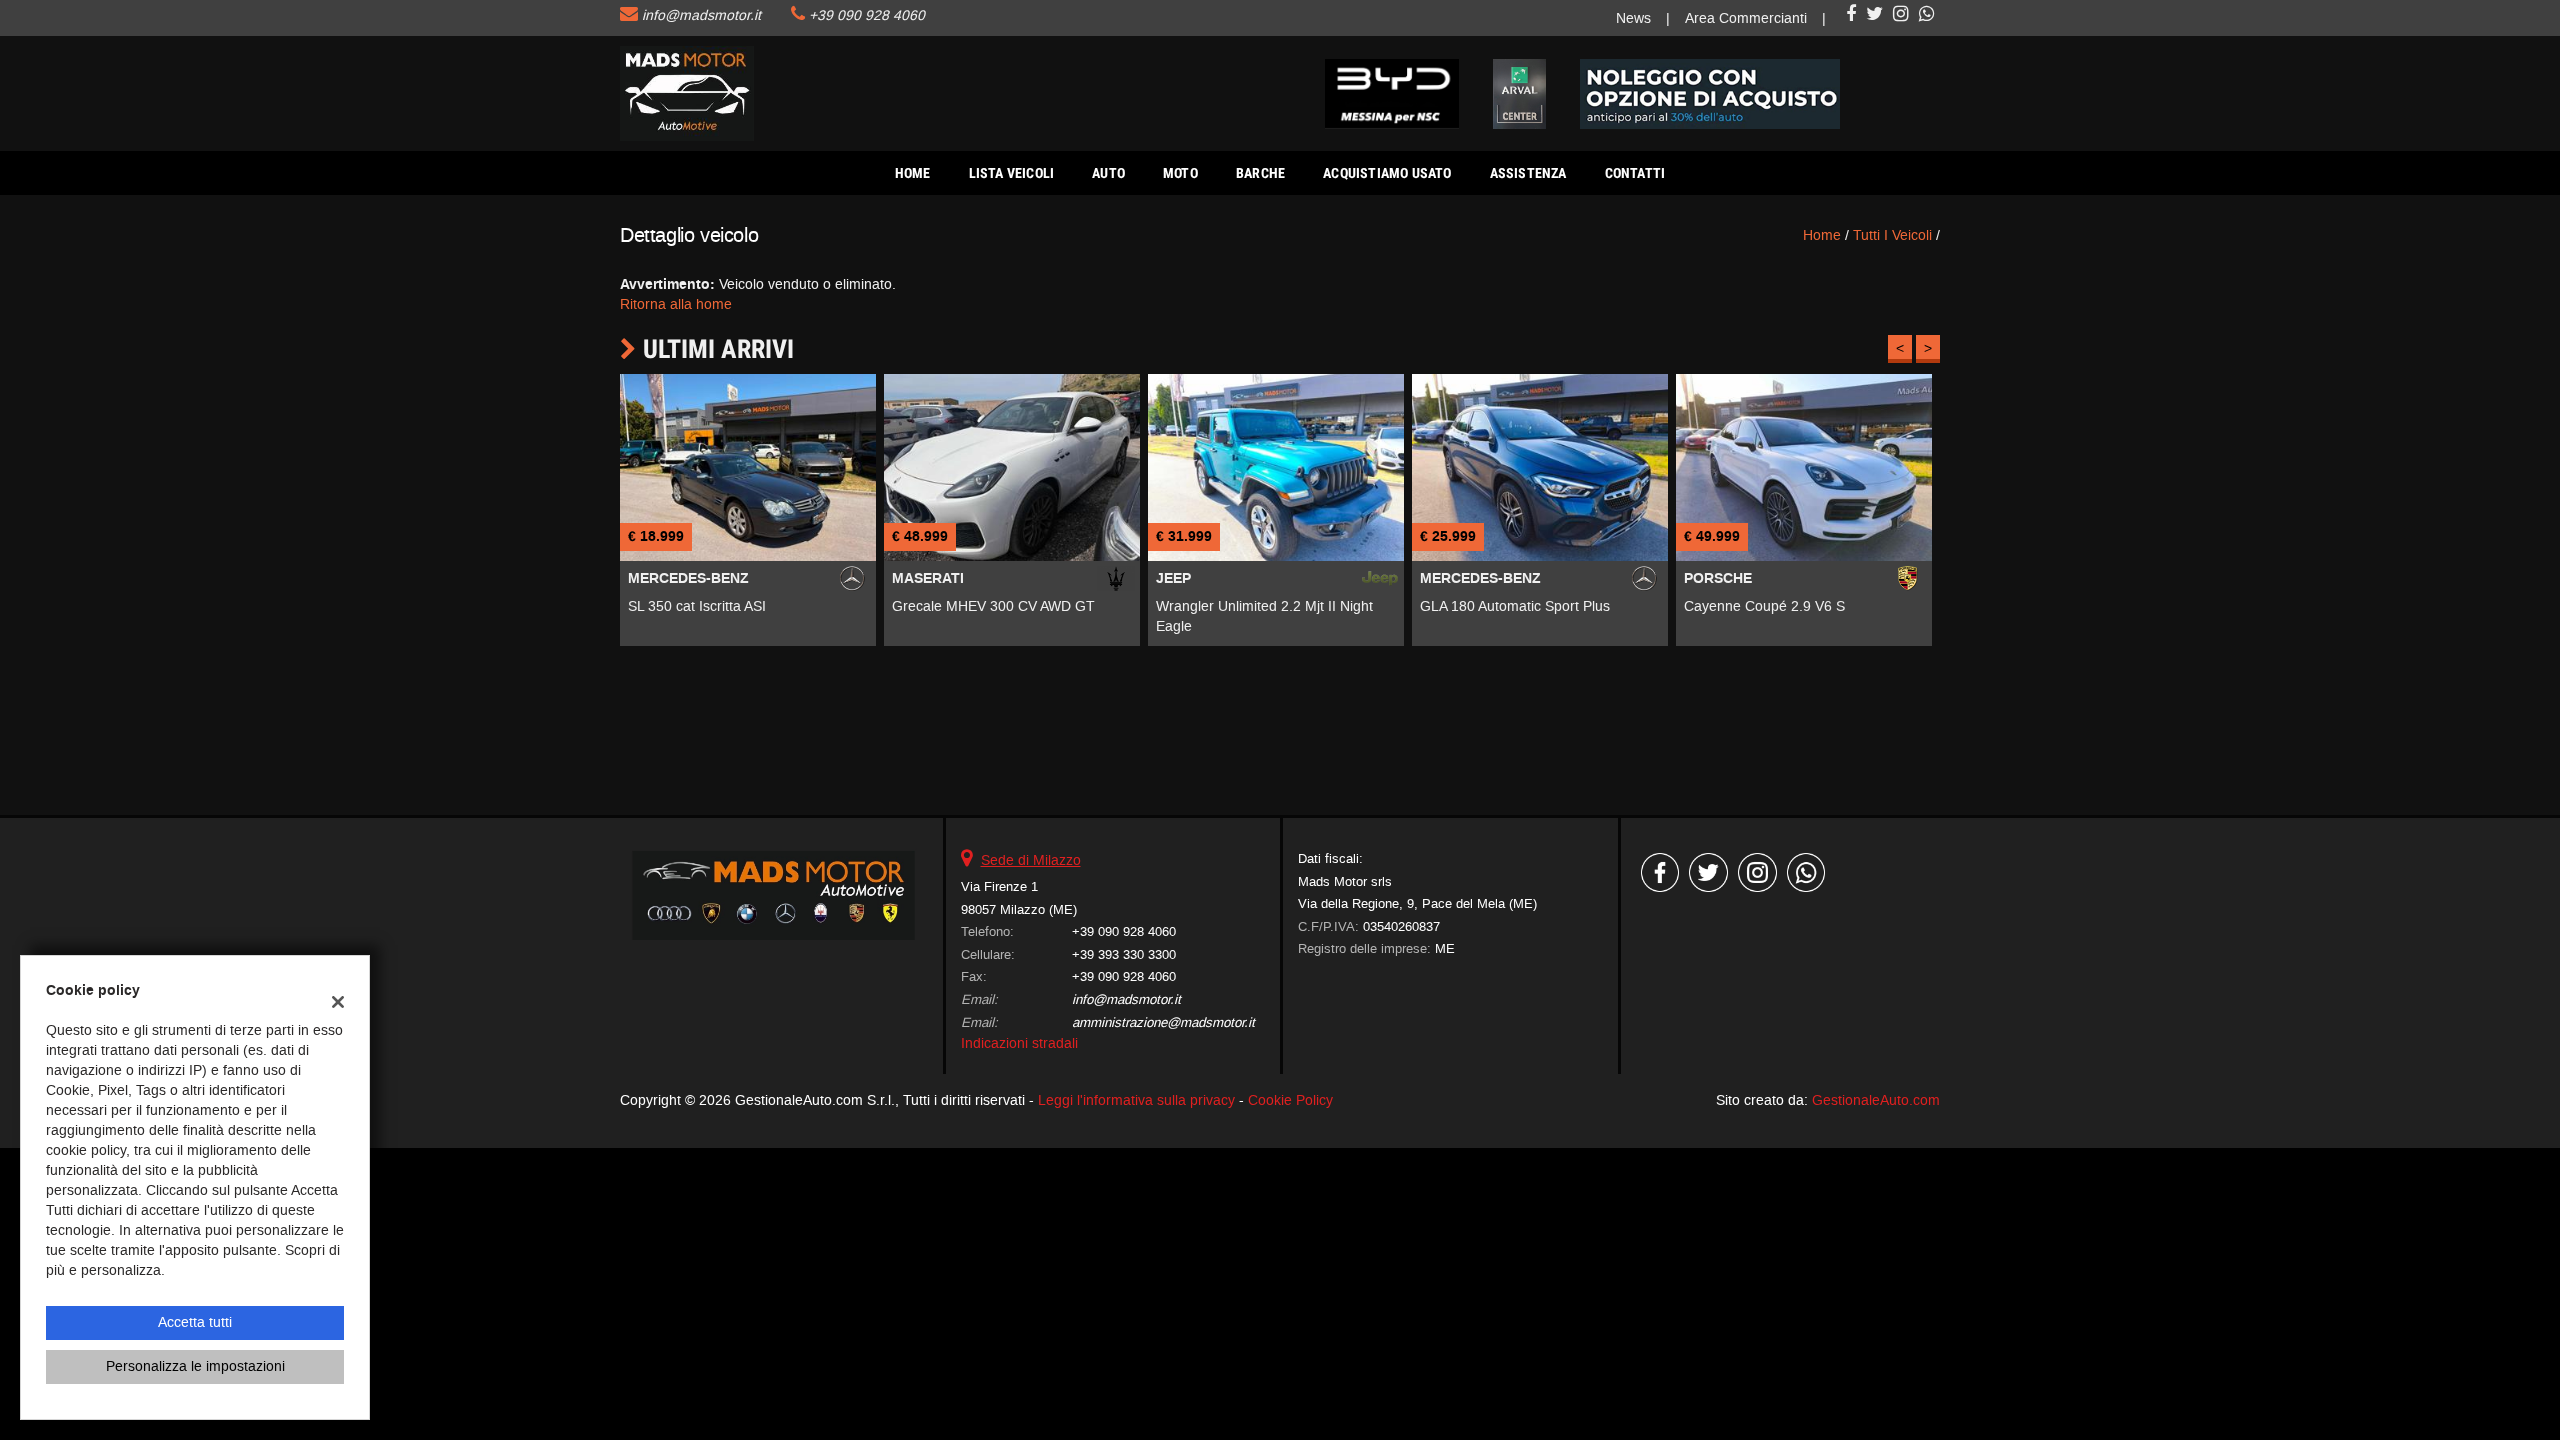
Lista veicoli (1012, 173)
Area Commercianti (1746, 18)
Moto (1180, 173)
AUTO (1108, 173)
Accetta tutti (195, 1322)
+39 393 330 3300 (1124, 954)
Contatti (1635, 173)
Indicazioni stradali (1019, 1043)
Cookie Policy (1290, 1100)
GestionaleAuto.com (1876, 1100)
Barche (1260, 173)
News (1633, 18)
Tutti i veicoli (1892, 235)
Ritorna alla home (676, 304)
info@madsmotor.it (701, 15)
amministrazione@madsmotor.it (1163, 1022)
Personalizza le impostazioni (195, 1366)
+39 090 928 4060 (867, 15)
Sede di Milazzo (1031, 860)
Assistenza (1528, 173)
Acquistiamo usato (1387, 173)
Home (913, 173)
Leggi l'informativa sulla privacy (1136, 1100)
